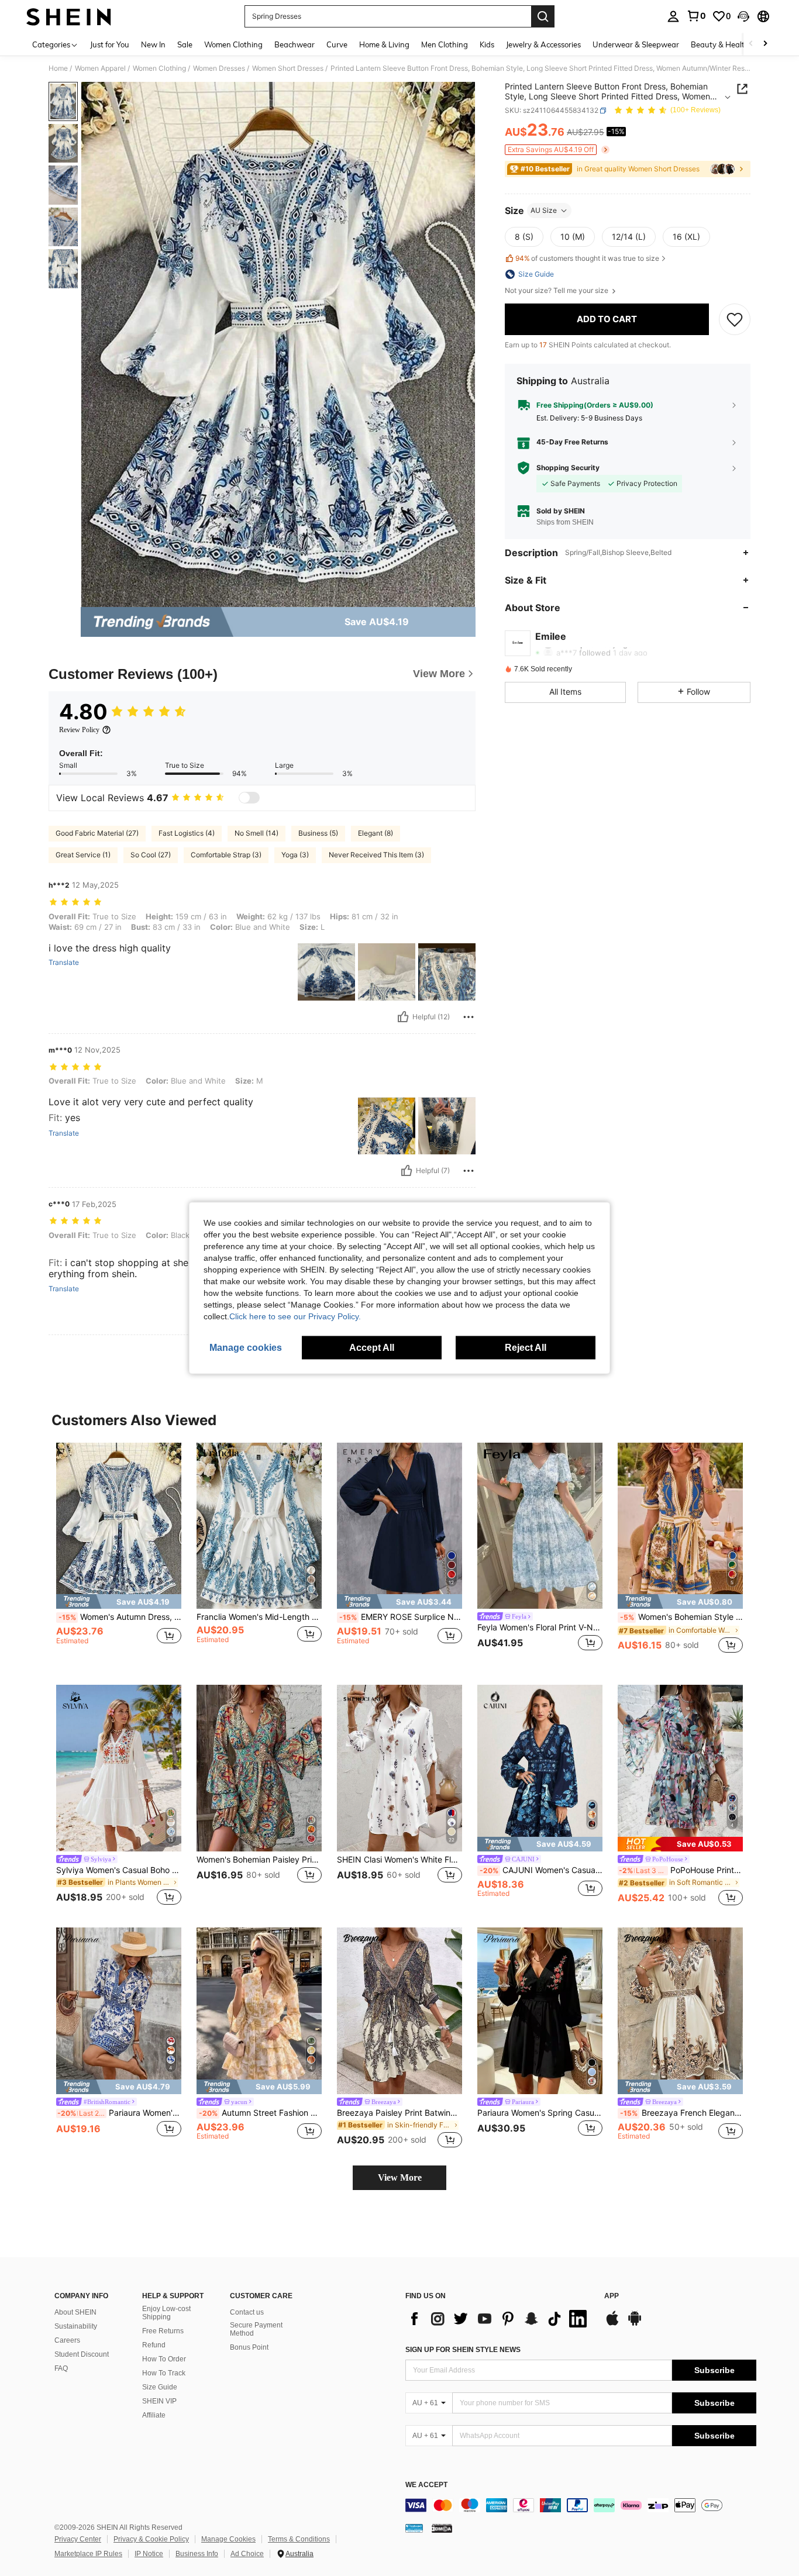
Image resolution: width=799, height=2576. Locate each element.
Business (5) (318, 833)
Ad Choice (247, 2554)
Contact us (247, 2312)
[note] (119, 1601)
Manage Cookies (228, 2539)
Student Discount (82, 2354)
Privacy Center (78, 2539)
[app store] (612, 2324)
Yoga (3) (295, 855)
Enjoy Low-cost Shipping (166, 2313)
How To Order (164, 2359)
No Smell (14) (256, 833)
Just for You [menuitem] (110, 44)
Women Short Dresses (288, 68)
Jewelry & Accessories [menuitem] (543, 44)
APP (612, 2296)
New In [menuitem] (153, 44)
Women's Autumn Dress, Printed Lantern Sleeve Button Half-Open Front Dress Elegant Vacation (120, 1617)
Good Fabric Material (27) (97, 833)
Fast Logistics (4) (187, 833)
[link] (696, 16)
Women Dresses (219, 68)
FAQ (61, 2368)
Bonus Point (249, 2347)
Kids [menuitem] (487, 44)
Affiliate (154, 2415)
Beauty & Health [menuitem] (720, 44)
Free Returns (163, 2331)
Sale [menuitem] (185, 44)
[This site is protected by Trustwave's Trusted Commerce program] (414, 2528)
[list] (499, 2319)
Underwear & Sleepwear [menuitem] (636, 44)
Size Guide (160, 2387)
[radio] (524, 237)
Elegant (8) (376, 833)
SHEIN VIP (159, 2401)
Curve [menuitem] (337, 44)
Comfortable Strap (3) (226, 855)
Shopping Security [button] (568, 468)
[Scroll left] (751, 44)
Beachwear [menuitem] (295, 44)
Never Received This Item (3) (376, 855)
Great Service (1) (83, 855)
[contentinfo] (581, 2505)
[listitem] (119, 1555)
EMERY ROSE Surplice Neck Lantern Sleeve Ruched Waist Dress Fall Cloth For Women (401, 1617)
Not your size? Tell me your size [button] (557, 291)
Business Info (197, 2554)
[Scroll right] (765, 44)
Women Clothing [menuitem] (233, 44)
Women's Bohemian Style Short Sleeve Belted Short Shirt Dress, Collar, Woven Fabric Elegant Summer (681, 1617)
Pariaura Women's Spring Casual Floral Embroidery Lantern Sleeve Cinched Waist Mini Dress (540, 2113)
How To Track (164, 2373)
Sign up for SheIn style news (463, 2350)
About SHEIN (75, 2312)
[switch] (249, 798)
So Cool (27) (151, 855)
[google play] (635, 2324)
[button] (743, 16)
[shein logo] (69, 16)
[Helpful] (403, 1017)
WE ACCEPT (426, 2485)
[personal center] (673, 16)
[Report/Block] (469, 1017)
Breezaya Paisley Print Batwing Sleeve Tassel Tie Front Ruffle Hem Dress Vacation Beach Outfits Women (399, 2113)
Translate (64, 963)
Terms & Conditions (299, 2539)
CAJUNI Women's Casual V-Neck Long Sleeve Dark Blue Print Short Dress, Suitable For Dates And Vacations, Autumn (541, 1870)
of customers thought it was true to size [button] (587, 258)
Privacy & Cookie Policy (151, 2539)
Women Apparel (100, 68)
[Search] (543, 16)
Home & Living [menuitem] (384, 44)
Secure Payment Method (256, 2329)
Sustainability (76, 2326)
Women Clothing (159, 68)
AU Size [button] (544, 210)
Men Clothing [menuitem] (445, 44)
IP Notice (149, 2554)
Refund (154, 2345)
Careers (67, 2340)
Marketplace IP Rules (88, 2554)
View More (400, 2177)
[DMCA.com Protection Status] (442, 2528)
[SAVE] (735, 319)
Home (58, 68)
